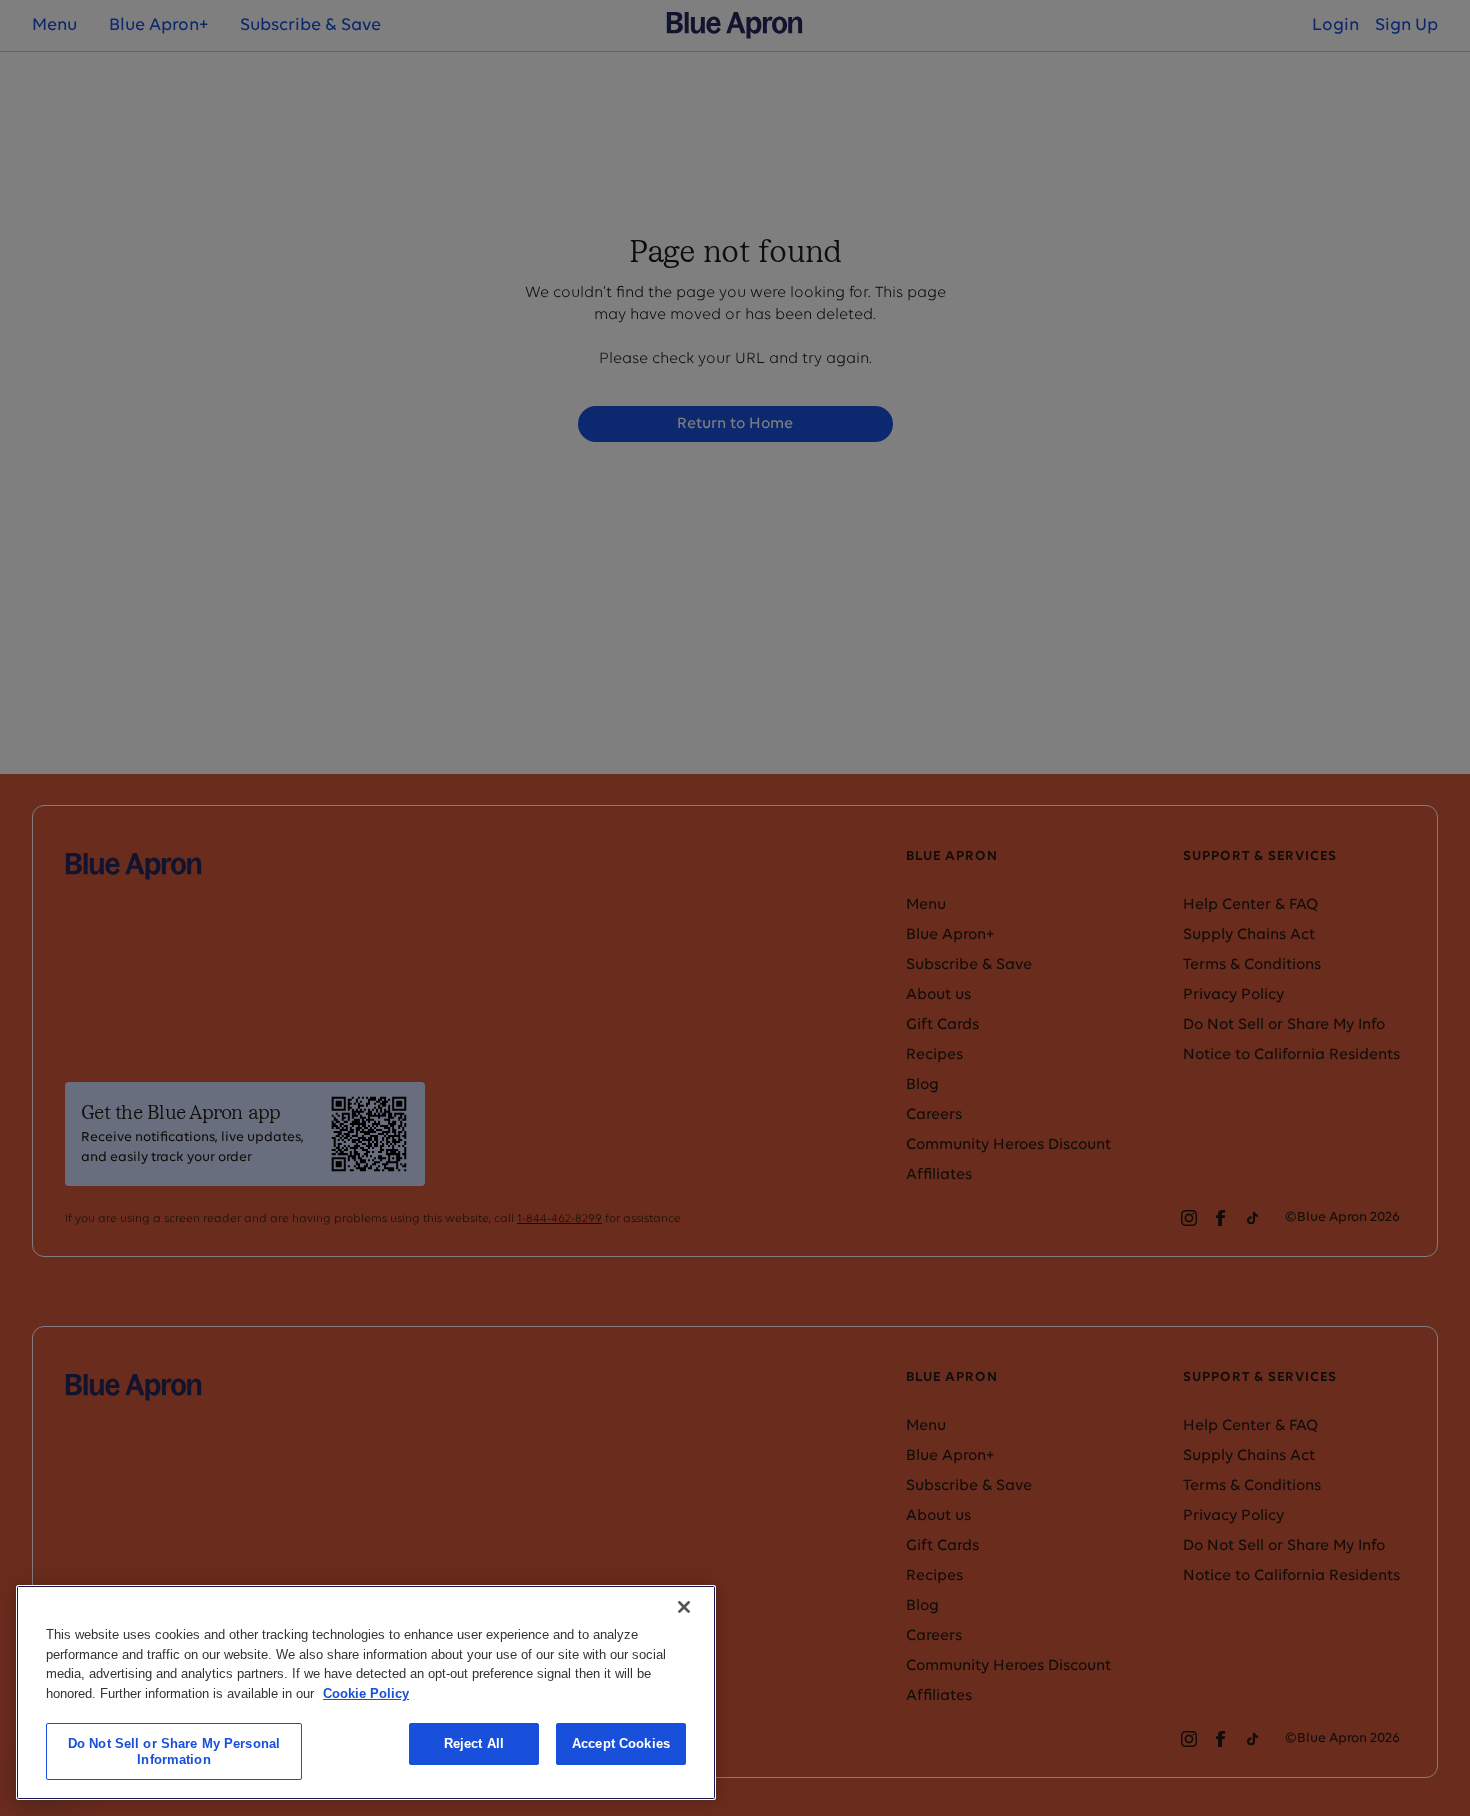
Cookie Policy (366, 1692)
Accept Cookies (621, 1743)
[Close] (684, 1607)
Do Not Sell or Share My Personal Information (174, 1751)
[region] (366, 1692)
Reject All (474, 1743)
